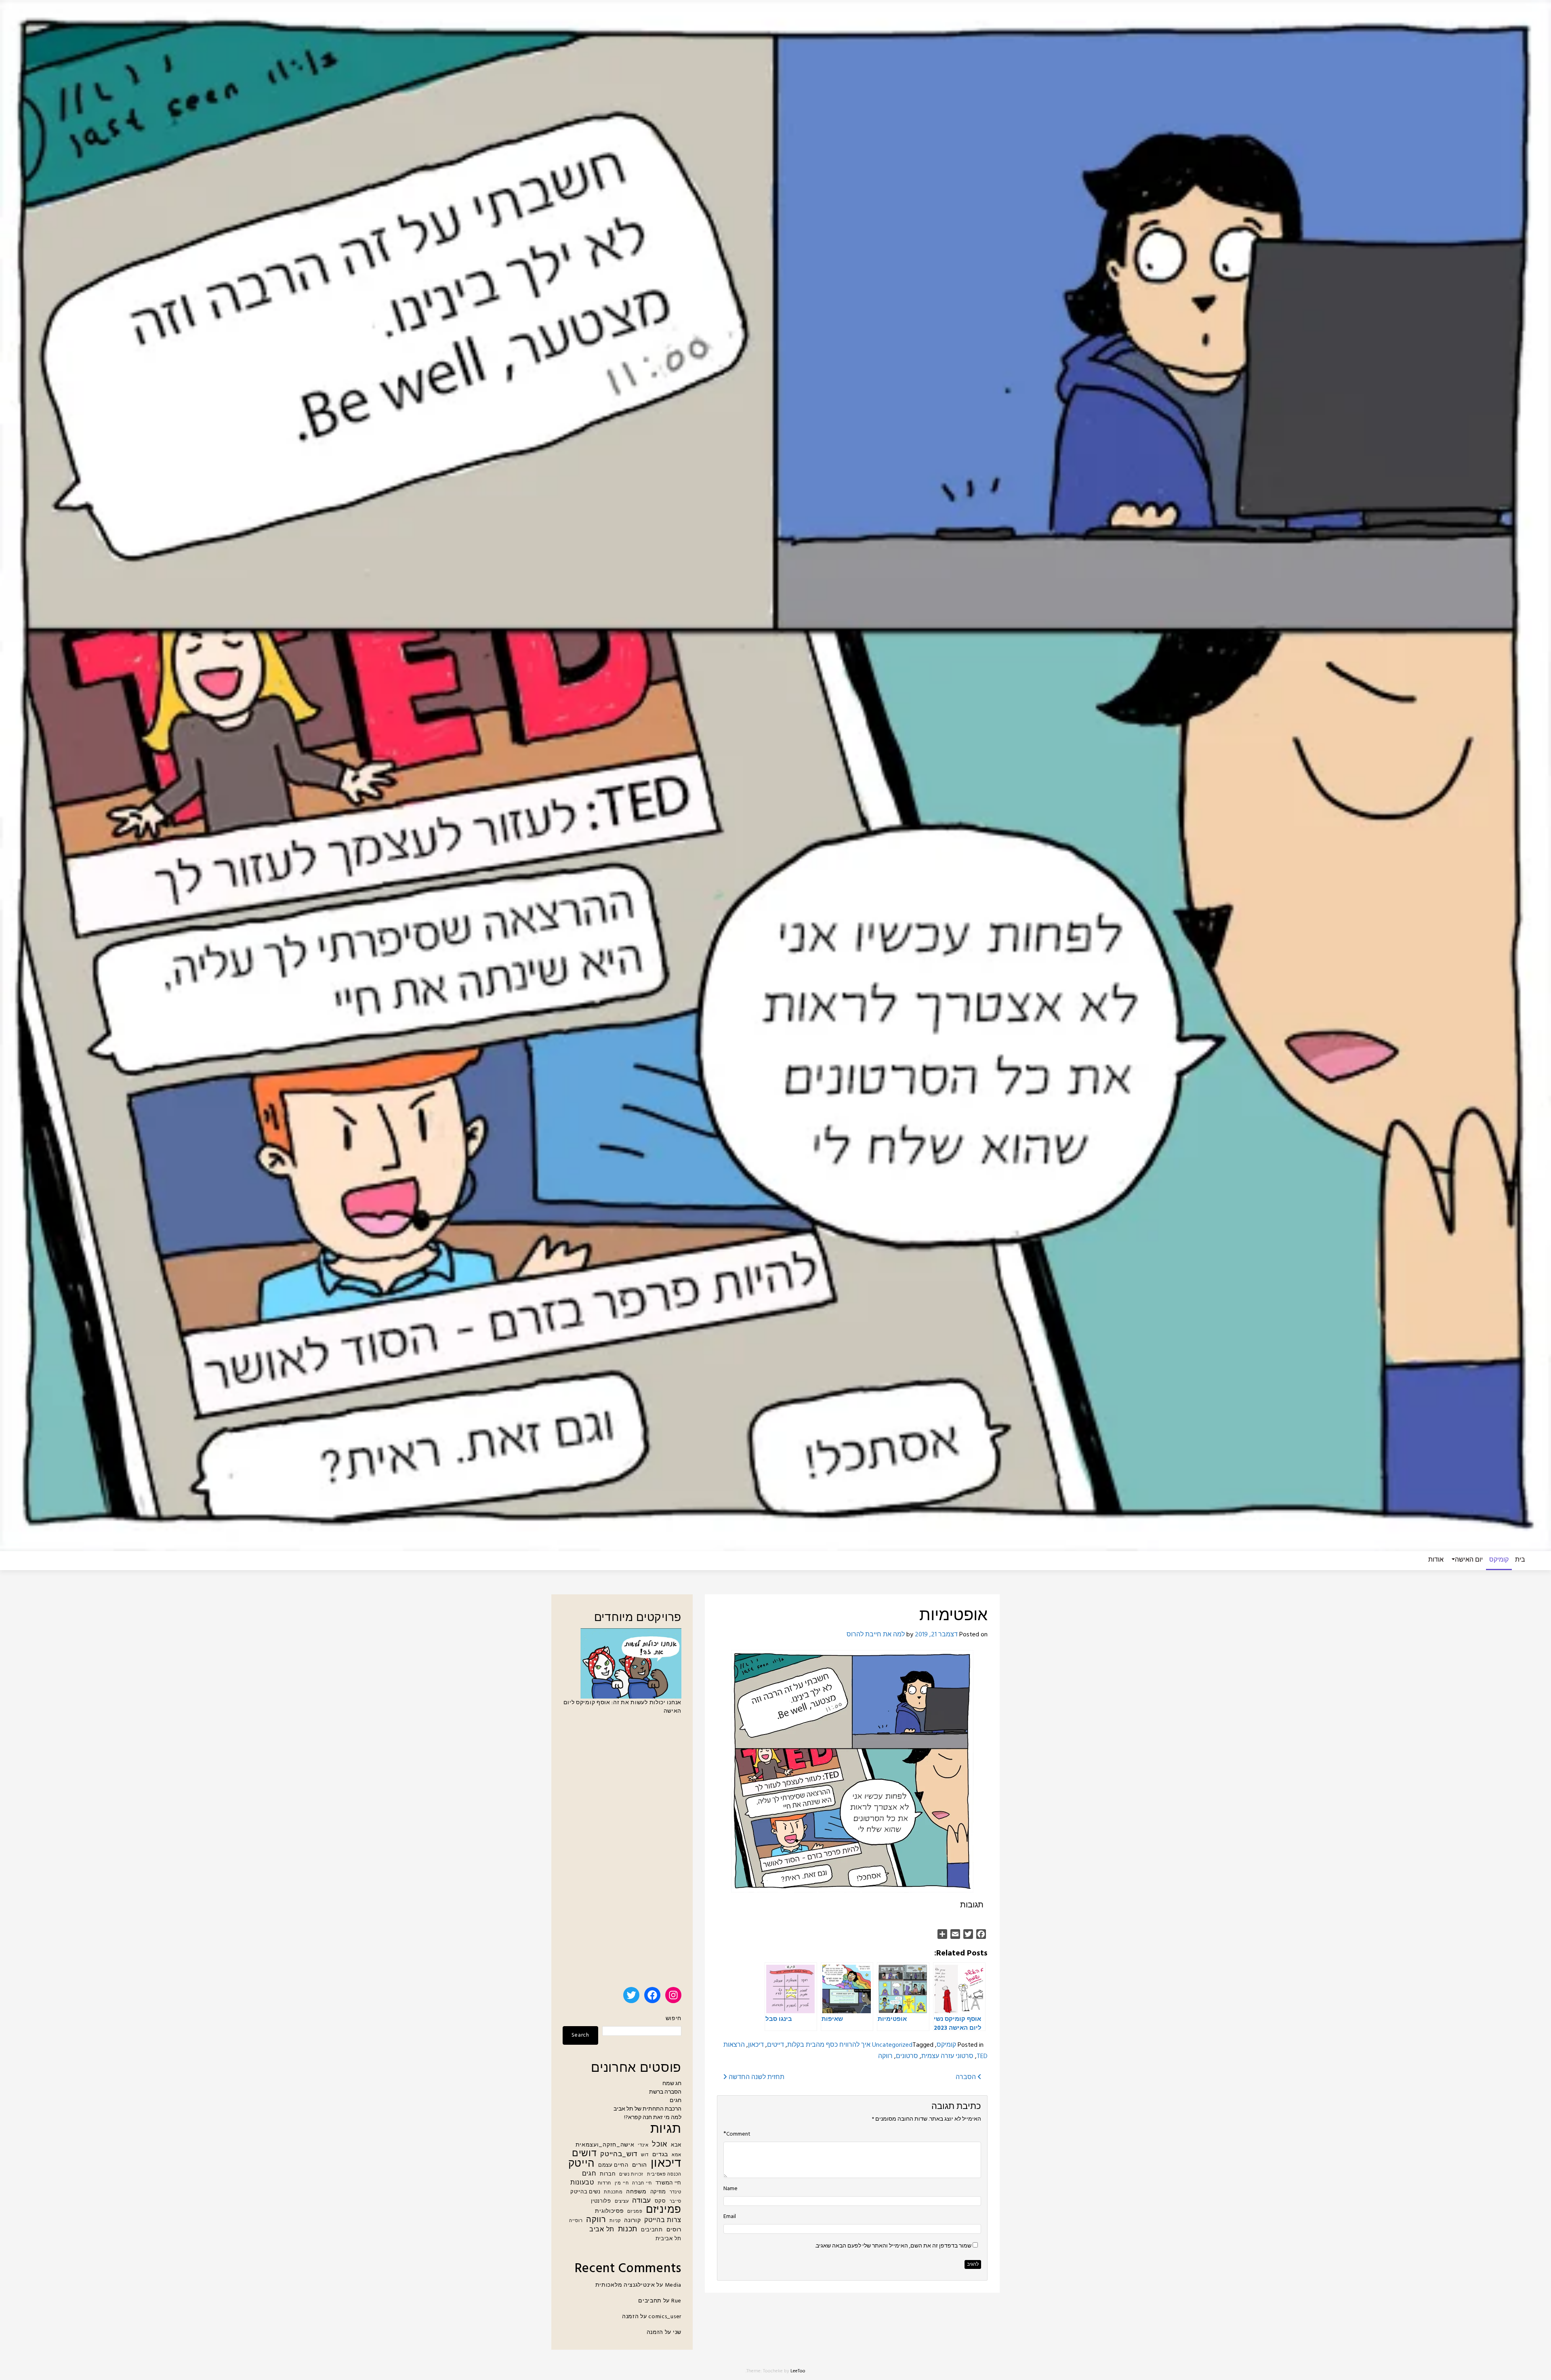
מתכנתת (613, 2192)
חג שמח (672, 2084)
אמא (677, 2155)
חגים (676, 2101)
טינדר (676, 2192)
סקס (660, 2201)
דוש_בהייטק (619, 2154)
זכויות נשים (631, 2175)
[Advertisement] (622, 1854)
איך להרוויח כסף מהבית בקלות (829, 2045)
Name (730, 2189)
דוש (645, 2155)
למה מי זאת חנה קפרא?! (653, 2118)
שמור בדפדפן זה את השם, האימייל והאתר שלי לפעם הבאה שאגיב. (893, 2246)
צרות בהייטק (663, 2221)
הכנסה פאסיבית (664, 2175)
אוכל (660, 2145)
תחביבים (652, 2230)
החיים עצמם (613, 2166)
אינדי (643, 2146)
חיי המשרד (668, 2183)
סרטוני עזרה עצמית (947, 2056)
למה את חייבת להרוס (876, 1635)
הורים (640, 2165)
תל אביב (602, 2230)
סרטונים (907, 2056)
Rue (676, 2301)
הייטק (582, 2164)
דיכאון (756, 2045)
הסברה (967, 2077)
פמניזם (635, 2212)
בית (1520, 1560)
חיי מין (622, 2183)
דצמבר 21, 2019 (936, 1635)
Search (580, 2035)
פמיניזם (664, 2210)
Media (673, 2285)
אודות (1436, 1560)
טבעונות (582, 2183)
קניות (615, 2221)
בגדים (660, 2155)
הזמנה (630, 2317)
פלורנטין (601, 2201)
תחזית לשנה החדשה (756, 2077)
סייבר (676, 2202)
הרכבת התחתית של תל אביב (647, 2109)
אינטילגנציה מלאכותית (625, 2285)
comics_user (665, 2317)
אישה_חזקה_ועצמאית (605, 2145)
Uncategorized (892, 2045)
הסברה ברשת (665, 2092)
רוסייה (576, 2221)
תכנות (628, 2230)
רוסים (674, 2230)
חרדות (605, 2183)
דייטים (775, 2045)
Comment (738, 2134)
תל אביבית (668, 2239)
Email (730, 2217)
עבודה (642, 2201)
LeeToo (798, 2371)
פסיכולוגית (609, 2211)
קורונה (632, 2221)
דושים (584, 2154)
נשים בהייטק (585, 2192)
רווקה (885, 2056)
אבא (676, 2145)
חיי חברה (642, 2183)
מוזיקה (658, 2192)
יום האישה (1469, 1560)
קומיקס (1499, 1560)
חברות (608, 2174)
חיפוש (674, 2019)
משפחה (636, 2192)
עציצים (622, 2202)
